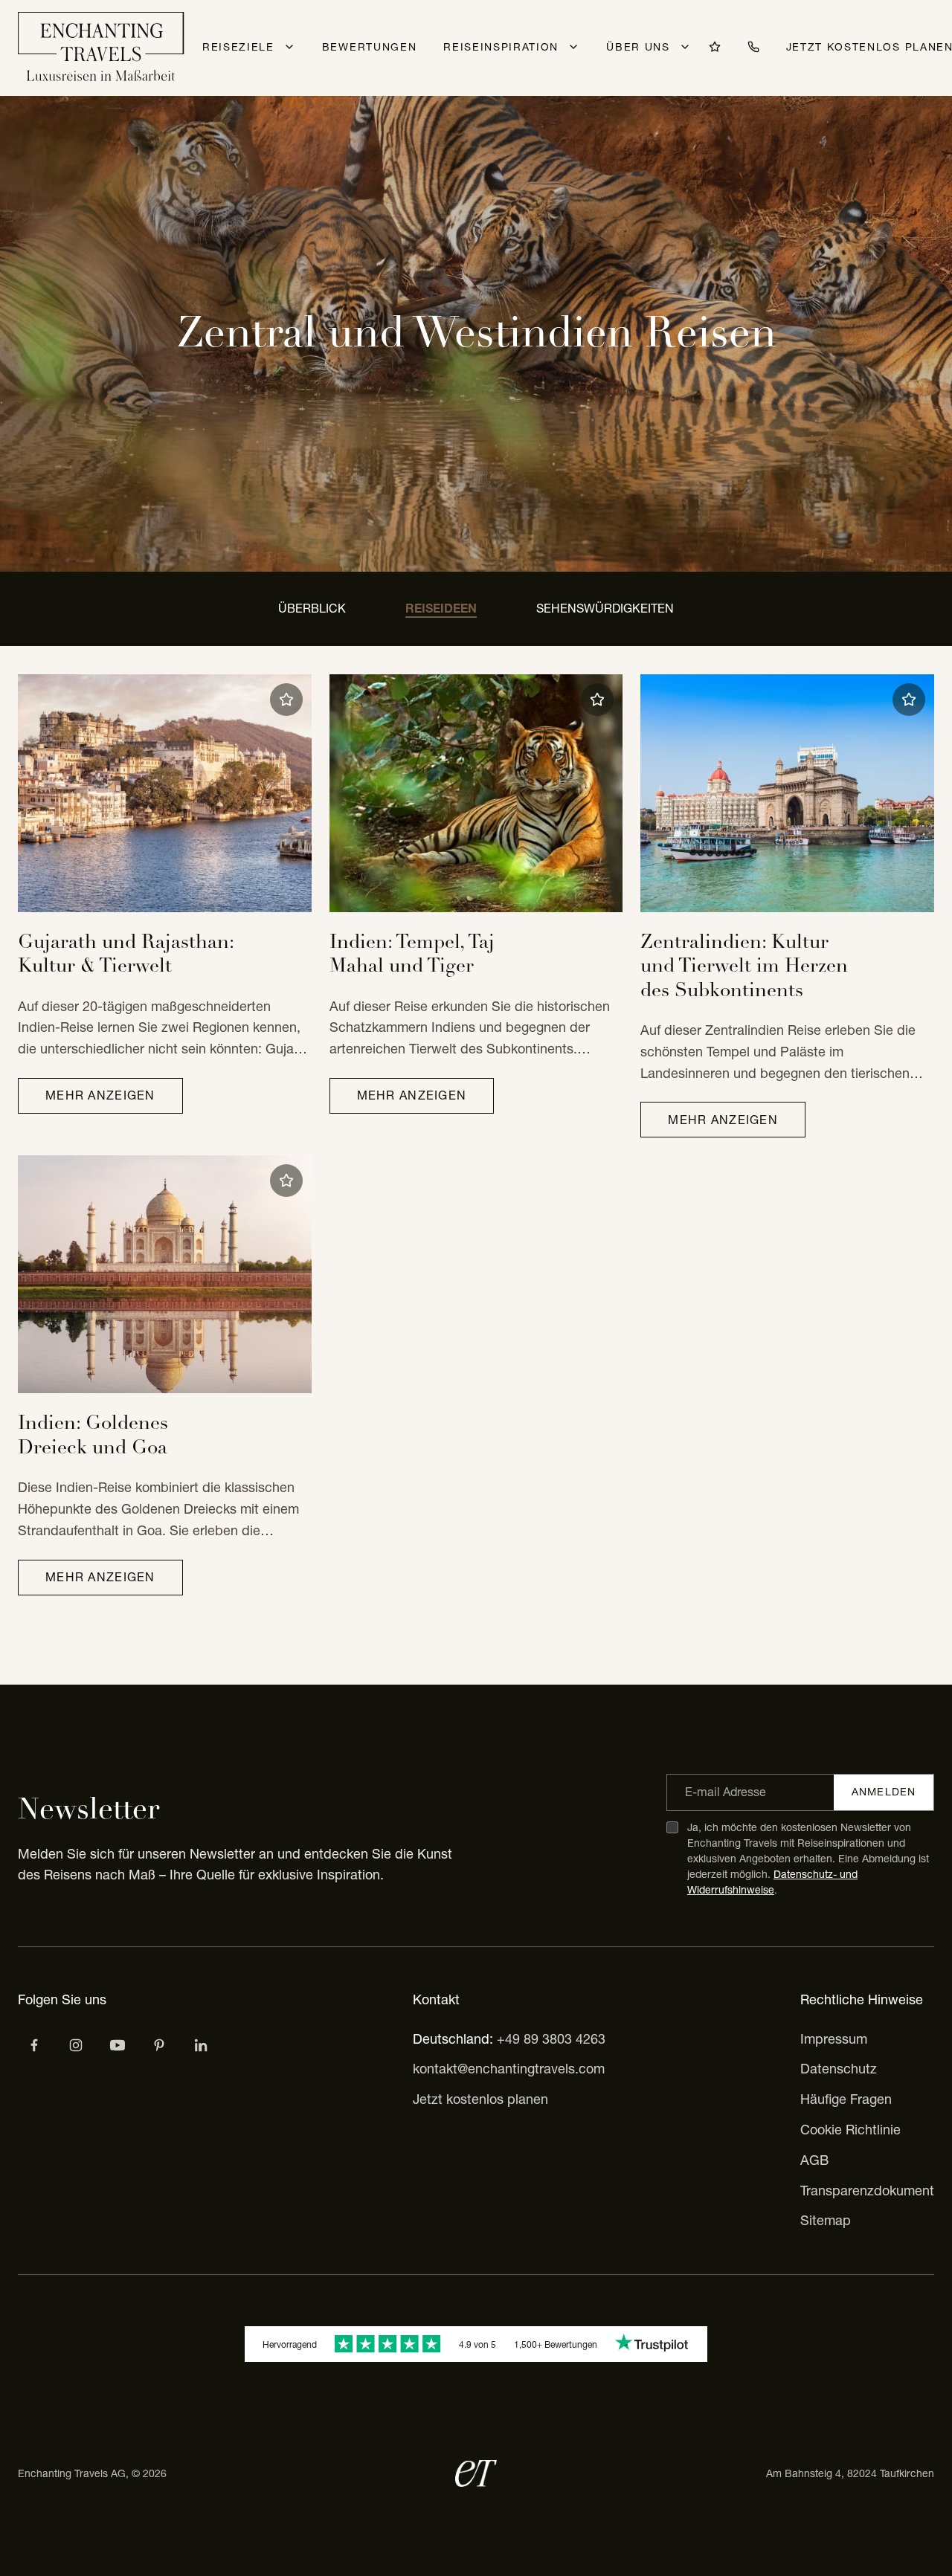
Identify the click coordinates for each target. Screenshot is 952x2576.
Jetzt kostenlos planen (480, 2099)
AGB (814, 2160)
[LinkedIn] (201, 2045)
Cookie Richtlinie (850, 2130)
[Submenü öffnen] (289, 47)
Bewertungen (369, 47)
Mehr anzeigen (100, 1095)
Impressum (834, 2039)
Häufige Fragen (846, 2099)
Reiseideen (441, 608)
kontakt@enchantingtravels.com (509, 2069)
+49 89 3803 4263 (551, 2039)
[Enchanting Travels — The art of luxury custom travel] (101, 48)
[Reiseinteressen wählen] (159, 2045)
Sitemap (826, 2220)
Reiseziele (238, 47)
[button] (286, 700)
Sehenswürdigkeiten (605, 608)
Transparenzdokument (867, 2191)
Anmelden (884, 1792)
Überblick (312, 608)
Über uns (638, 47)
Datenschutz (839, 2069)
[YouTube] (118, 2045)
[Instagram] (76, 2045)
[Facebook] (34, 2045)
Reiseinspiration (501, 47)
